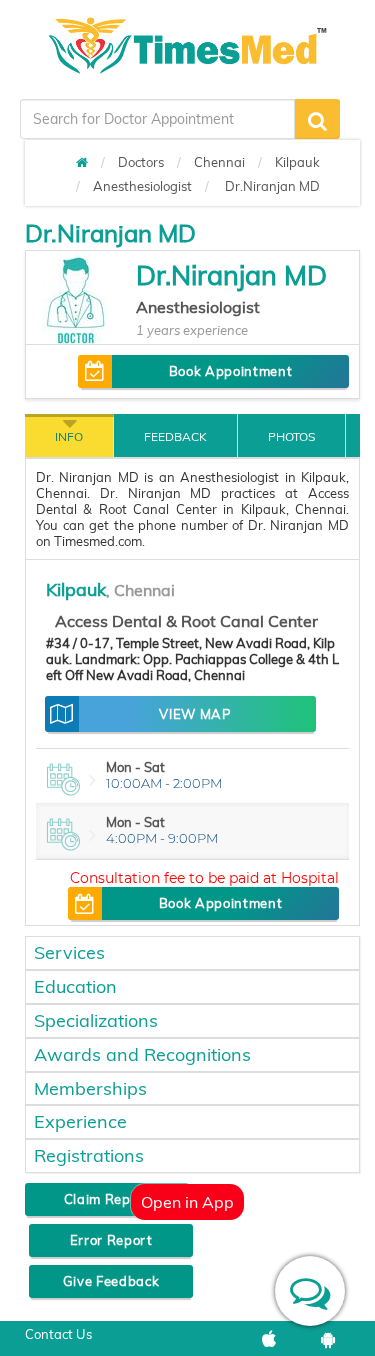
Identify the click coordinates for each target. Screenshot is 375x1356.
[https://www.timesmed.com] (82, 162)
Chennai (219, 162)
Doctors (141, 162)
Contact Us (58, 1334)
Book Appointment (230, 371)
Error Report (111, 1240)
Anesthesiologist (142, 186)
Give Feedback (111, 1281)
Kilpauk (297, 162)
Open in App (187, 1202)
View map (194, 714)
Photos (291, 436)
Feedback (175, 436)
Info (69, 436)
